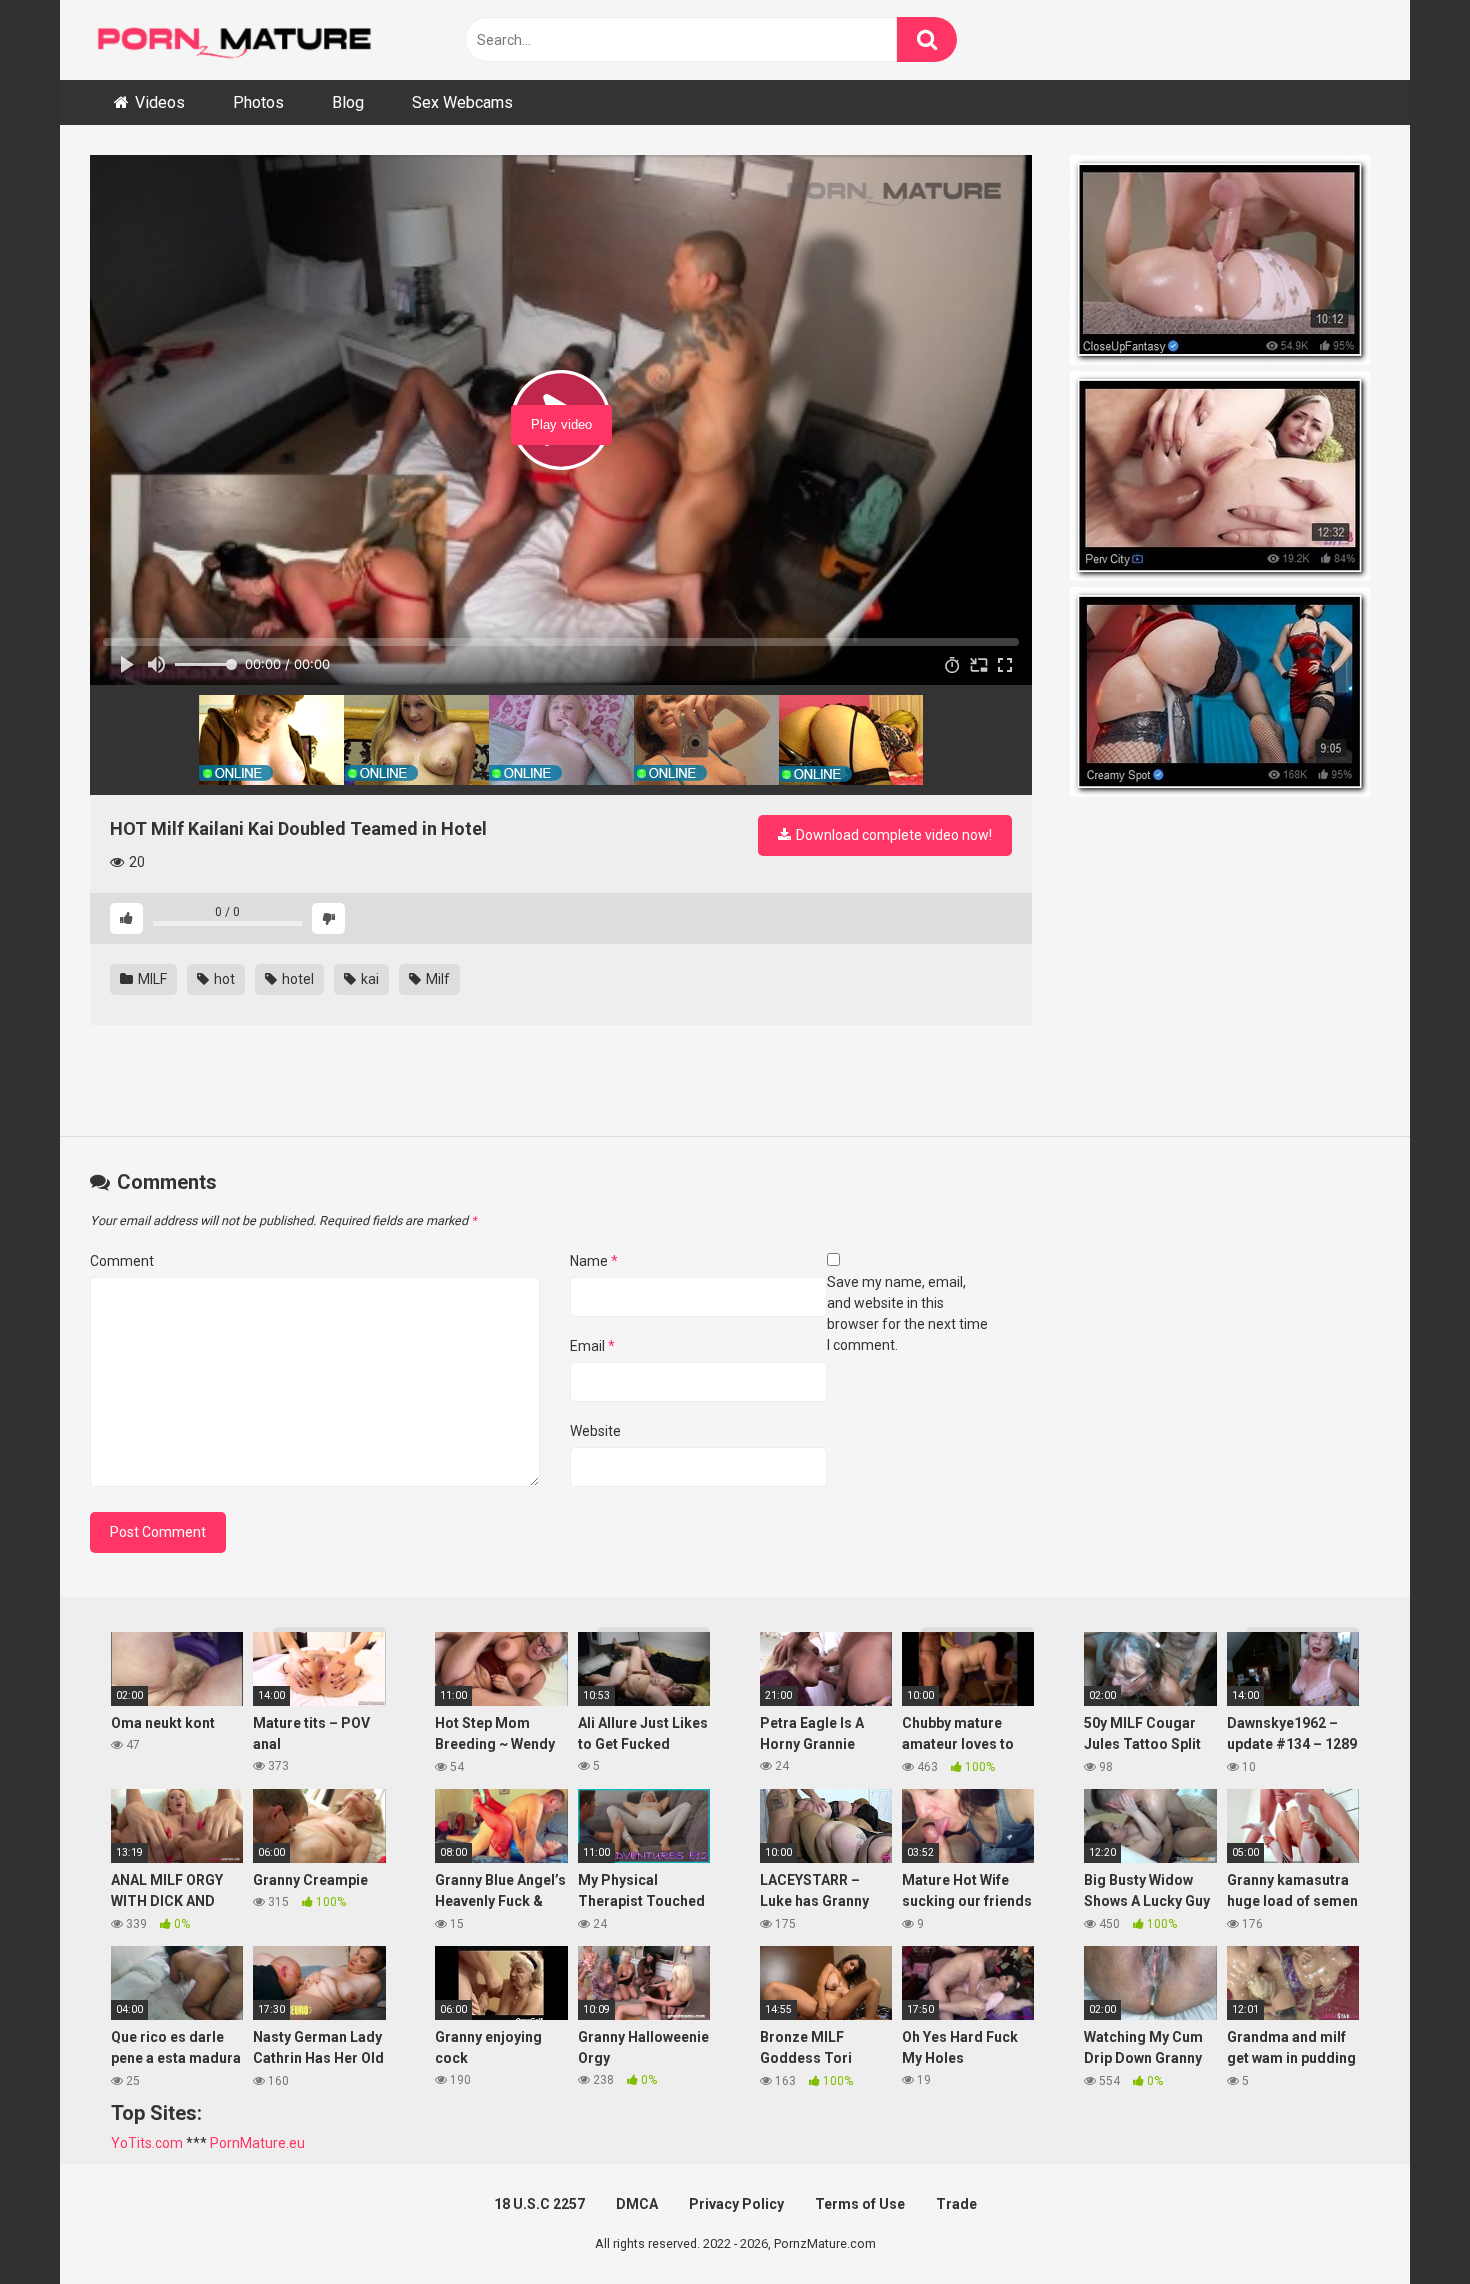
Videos (160, 102)
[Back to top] (1403, 2223)
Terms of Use (860, 2204)
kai (368, 979)
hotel (296, 979)
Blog (348, 102)
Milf (436, 979)
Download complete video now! (892, 835)
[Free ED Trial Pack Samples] (1225, 263)
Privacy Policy (736, 2204)
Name (594, 1261)
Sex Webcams (462, 102)
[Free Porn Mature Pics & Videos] (240, 39)
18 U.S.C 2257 (539, 2204)
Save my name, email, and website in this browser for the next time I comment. (907, 1313)
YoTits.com (147, 2143)
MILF (151, 979)
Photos (258, 102)
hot (223, 979)
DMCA (637, 2204)
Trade (956, 2204)
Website (595, 1431)
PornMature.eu (257, 2143)
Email (592, 1346)
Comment (122, 1261)
